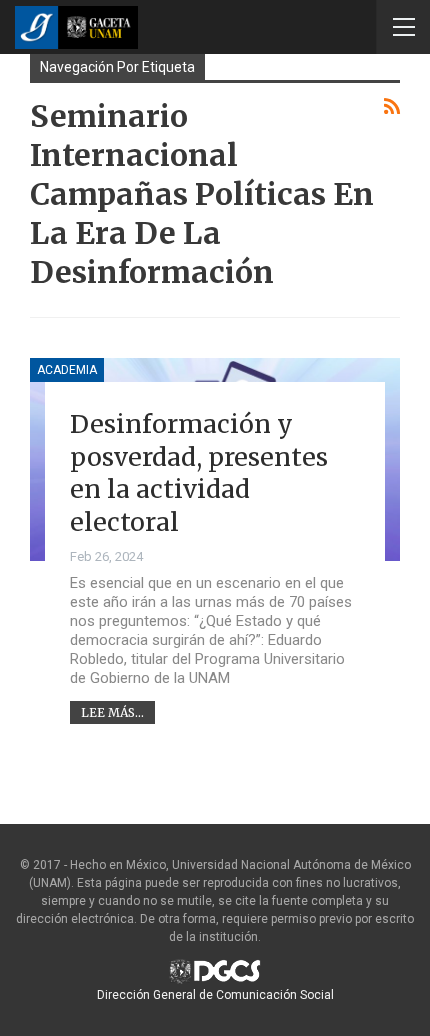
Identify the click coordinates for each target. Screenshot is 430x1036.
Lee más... (112, 712)
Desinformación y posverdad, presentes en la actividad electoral (199, 473)
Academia (67, 370)
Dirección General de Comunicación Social (215, 995)
